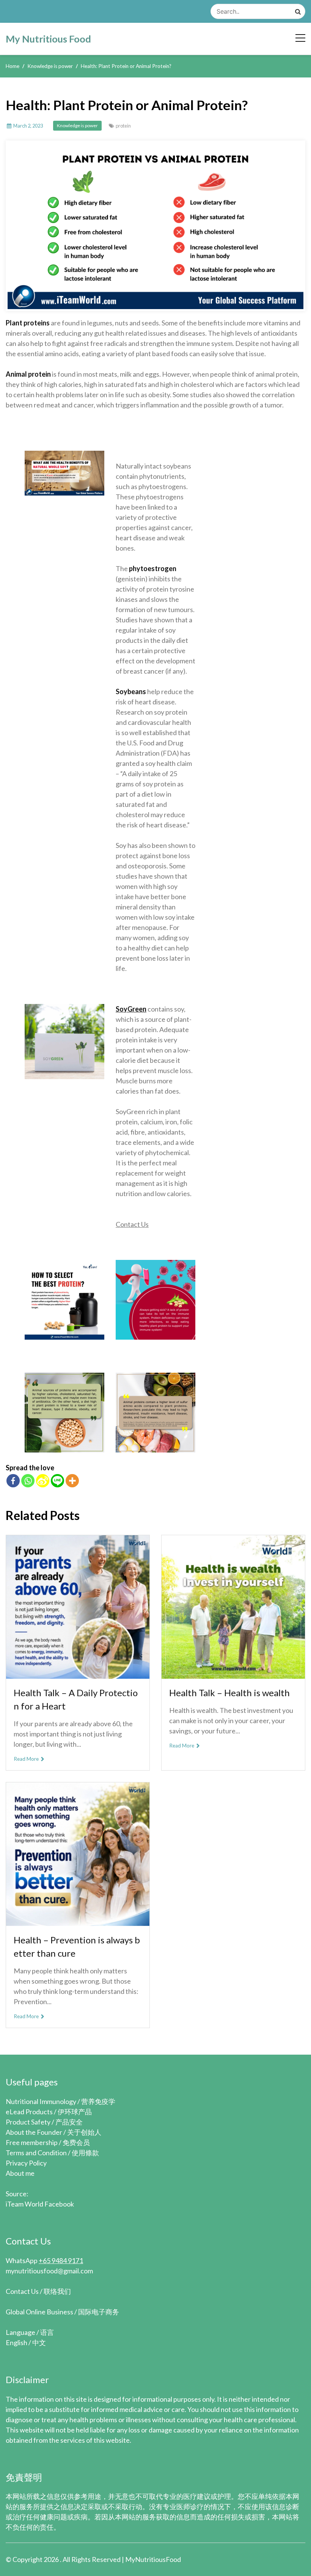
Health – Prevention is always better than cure (77, 1946)
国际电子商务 (99, 2312)
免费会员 (76, 2142)
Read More (27, 1759)
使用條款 (85, 2153)
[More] (72, 1481)
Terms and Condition (36, 2153)
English (16, 2342)
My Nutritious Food (48, 39)
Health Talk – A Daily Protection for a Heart (76, 1699)
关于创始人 (84, 2132)
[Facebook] (13, 1481)
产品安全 (69, 2122)
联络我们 (57, 2291)
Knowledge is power (77, 125)
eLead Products (29, 2112)
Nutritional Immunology (41, 2101)
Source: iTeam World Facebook (40, 2199)
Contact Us (132, 1224)
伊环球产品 (75, 2112)
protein (123, 126)
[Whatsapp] (28, 1481)
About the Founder (34, 2132)
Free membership (32, 2142)
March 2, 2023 (28, 126)
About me (20, 2173)
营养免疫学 (98, 2101)
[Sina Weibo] (43, 1481)
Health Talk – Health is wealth (229, 1693)
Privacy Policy (26, 2163)
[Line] (57, 1481)
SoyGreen (131, 1009)
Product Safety (28, 2122)
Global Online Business (39, 2312)
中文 (39, 2342)
